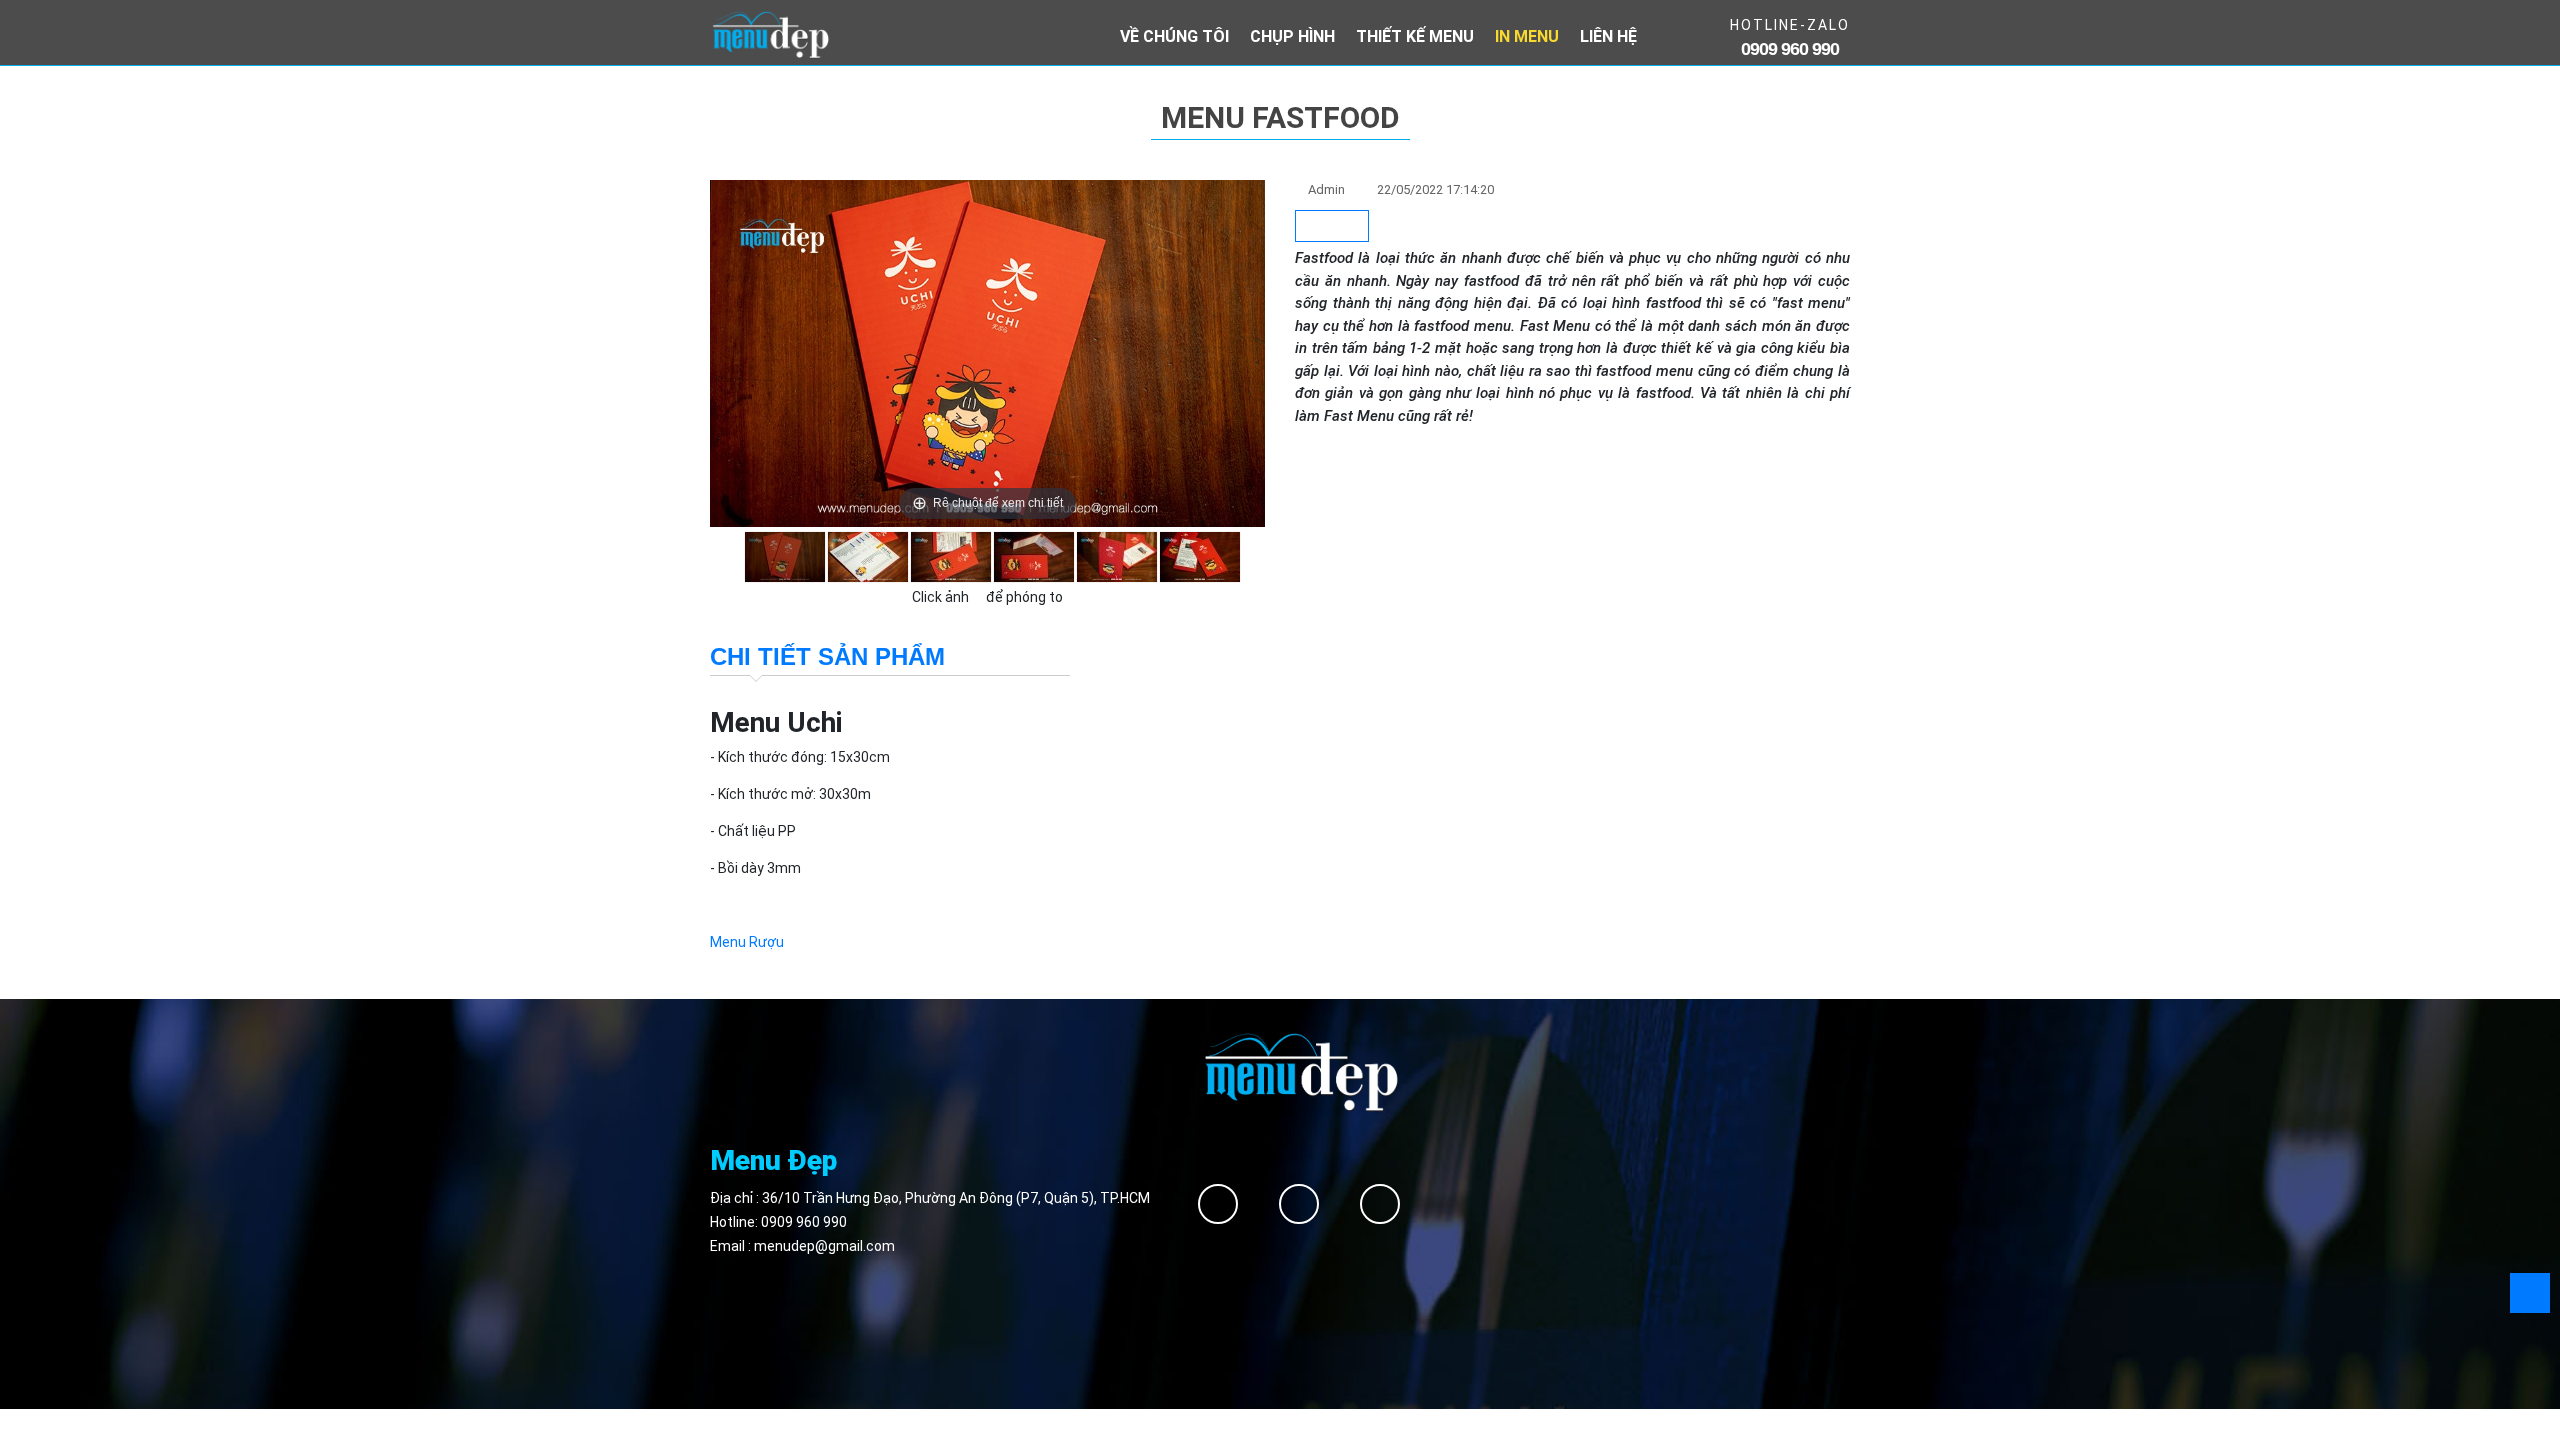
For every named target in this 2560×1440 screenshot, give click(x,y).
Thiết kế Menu (1415, 36)
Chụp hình (1292, 36)
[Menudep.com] (770, 33)
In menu (1527, 36)
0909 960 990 (804, 1222)
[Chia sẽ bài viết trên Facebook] (1332, 226)
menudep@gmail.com (824, 1246)
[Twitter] (1299, 1204)
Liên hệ (1608, 36)
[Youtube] (1380, 1204)
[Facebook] (1218, 1204)
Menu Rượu (747, 942)
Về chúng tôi (1174, 36)
